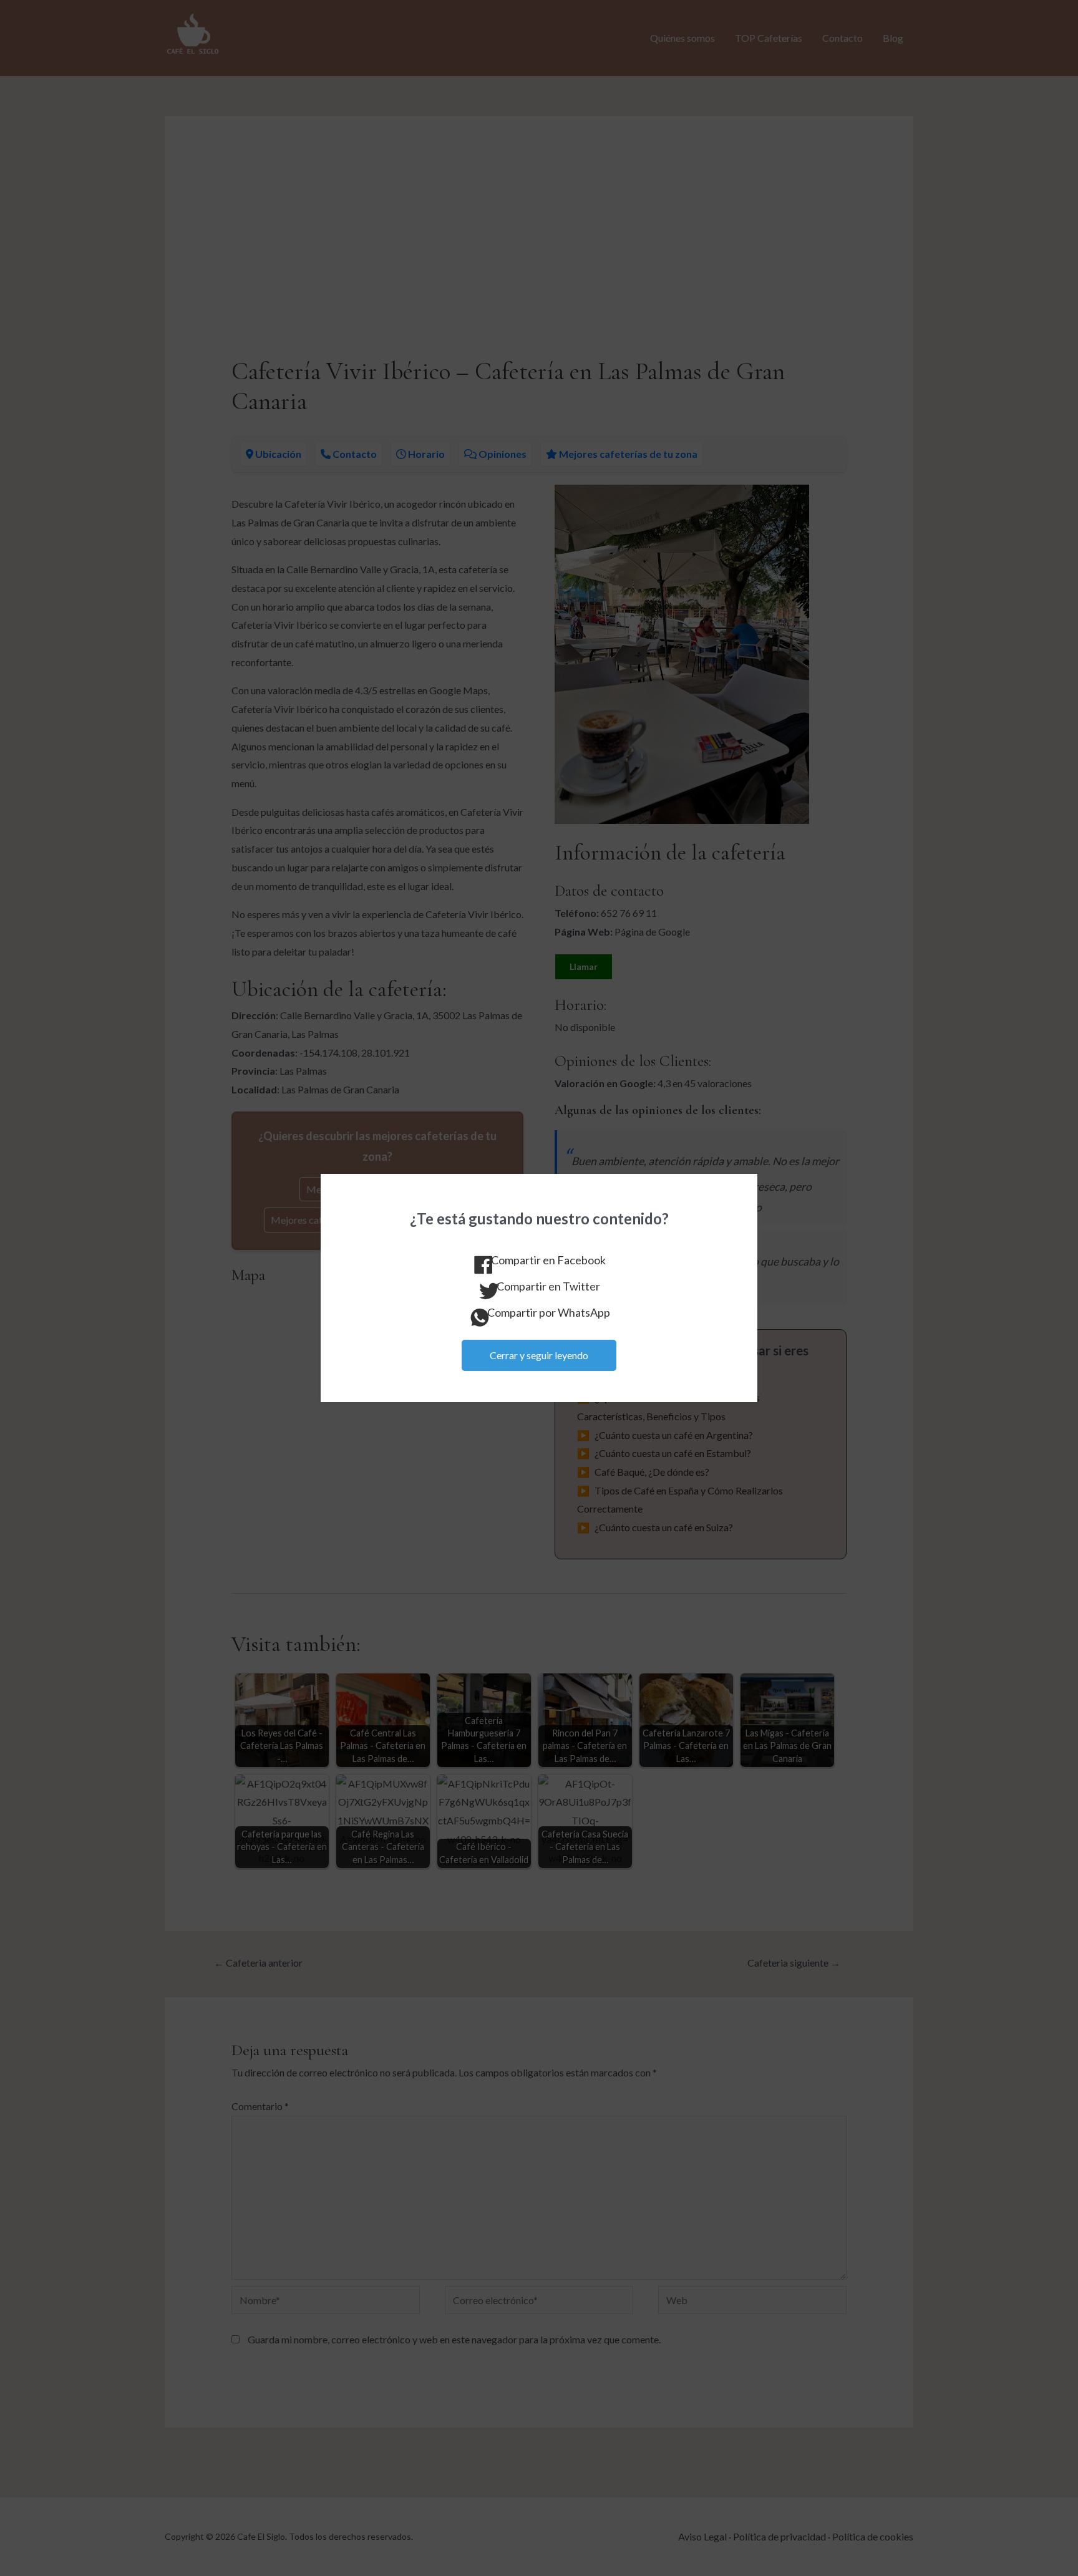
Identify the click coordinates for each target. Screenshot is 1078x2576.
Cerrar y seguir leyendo (539, 1355)
